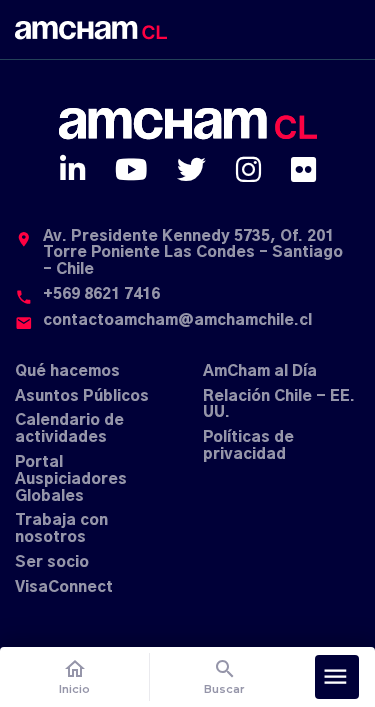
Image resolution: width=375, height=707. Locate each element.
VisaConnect (64, 587)
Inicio (74, 676)
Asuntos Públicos (82, 396)
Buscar (224, 676)
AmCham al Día (260, 371)
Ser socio (52, 562)
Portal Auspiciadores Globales (71, 479)
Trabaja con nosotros (61, 529)
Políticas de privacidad (248, 446)
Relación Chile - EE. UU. (279, 405)
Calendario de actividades (69, 429)
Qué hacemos (67, 371)
